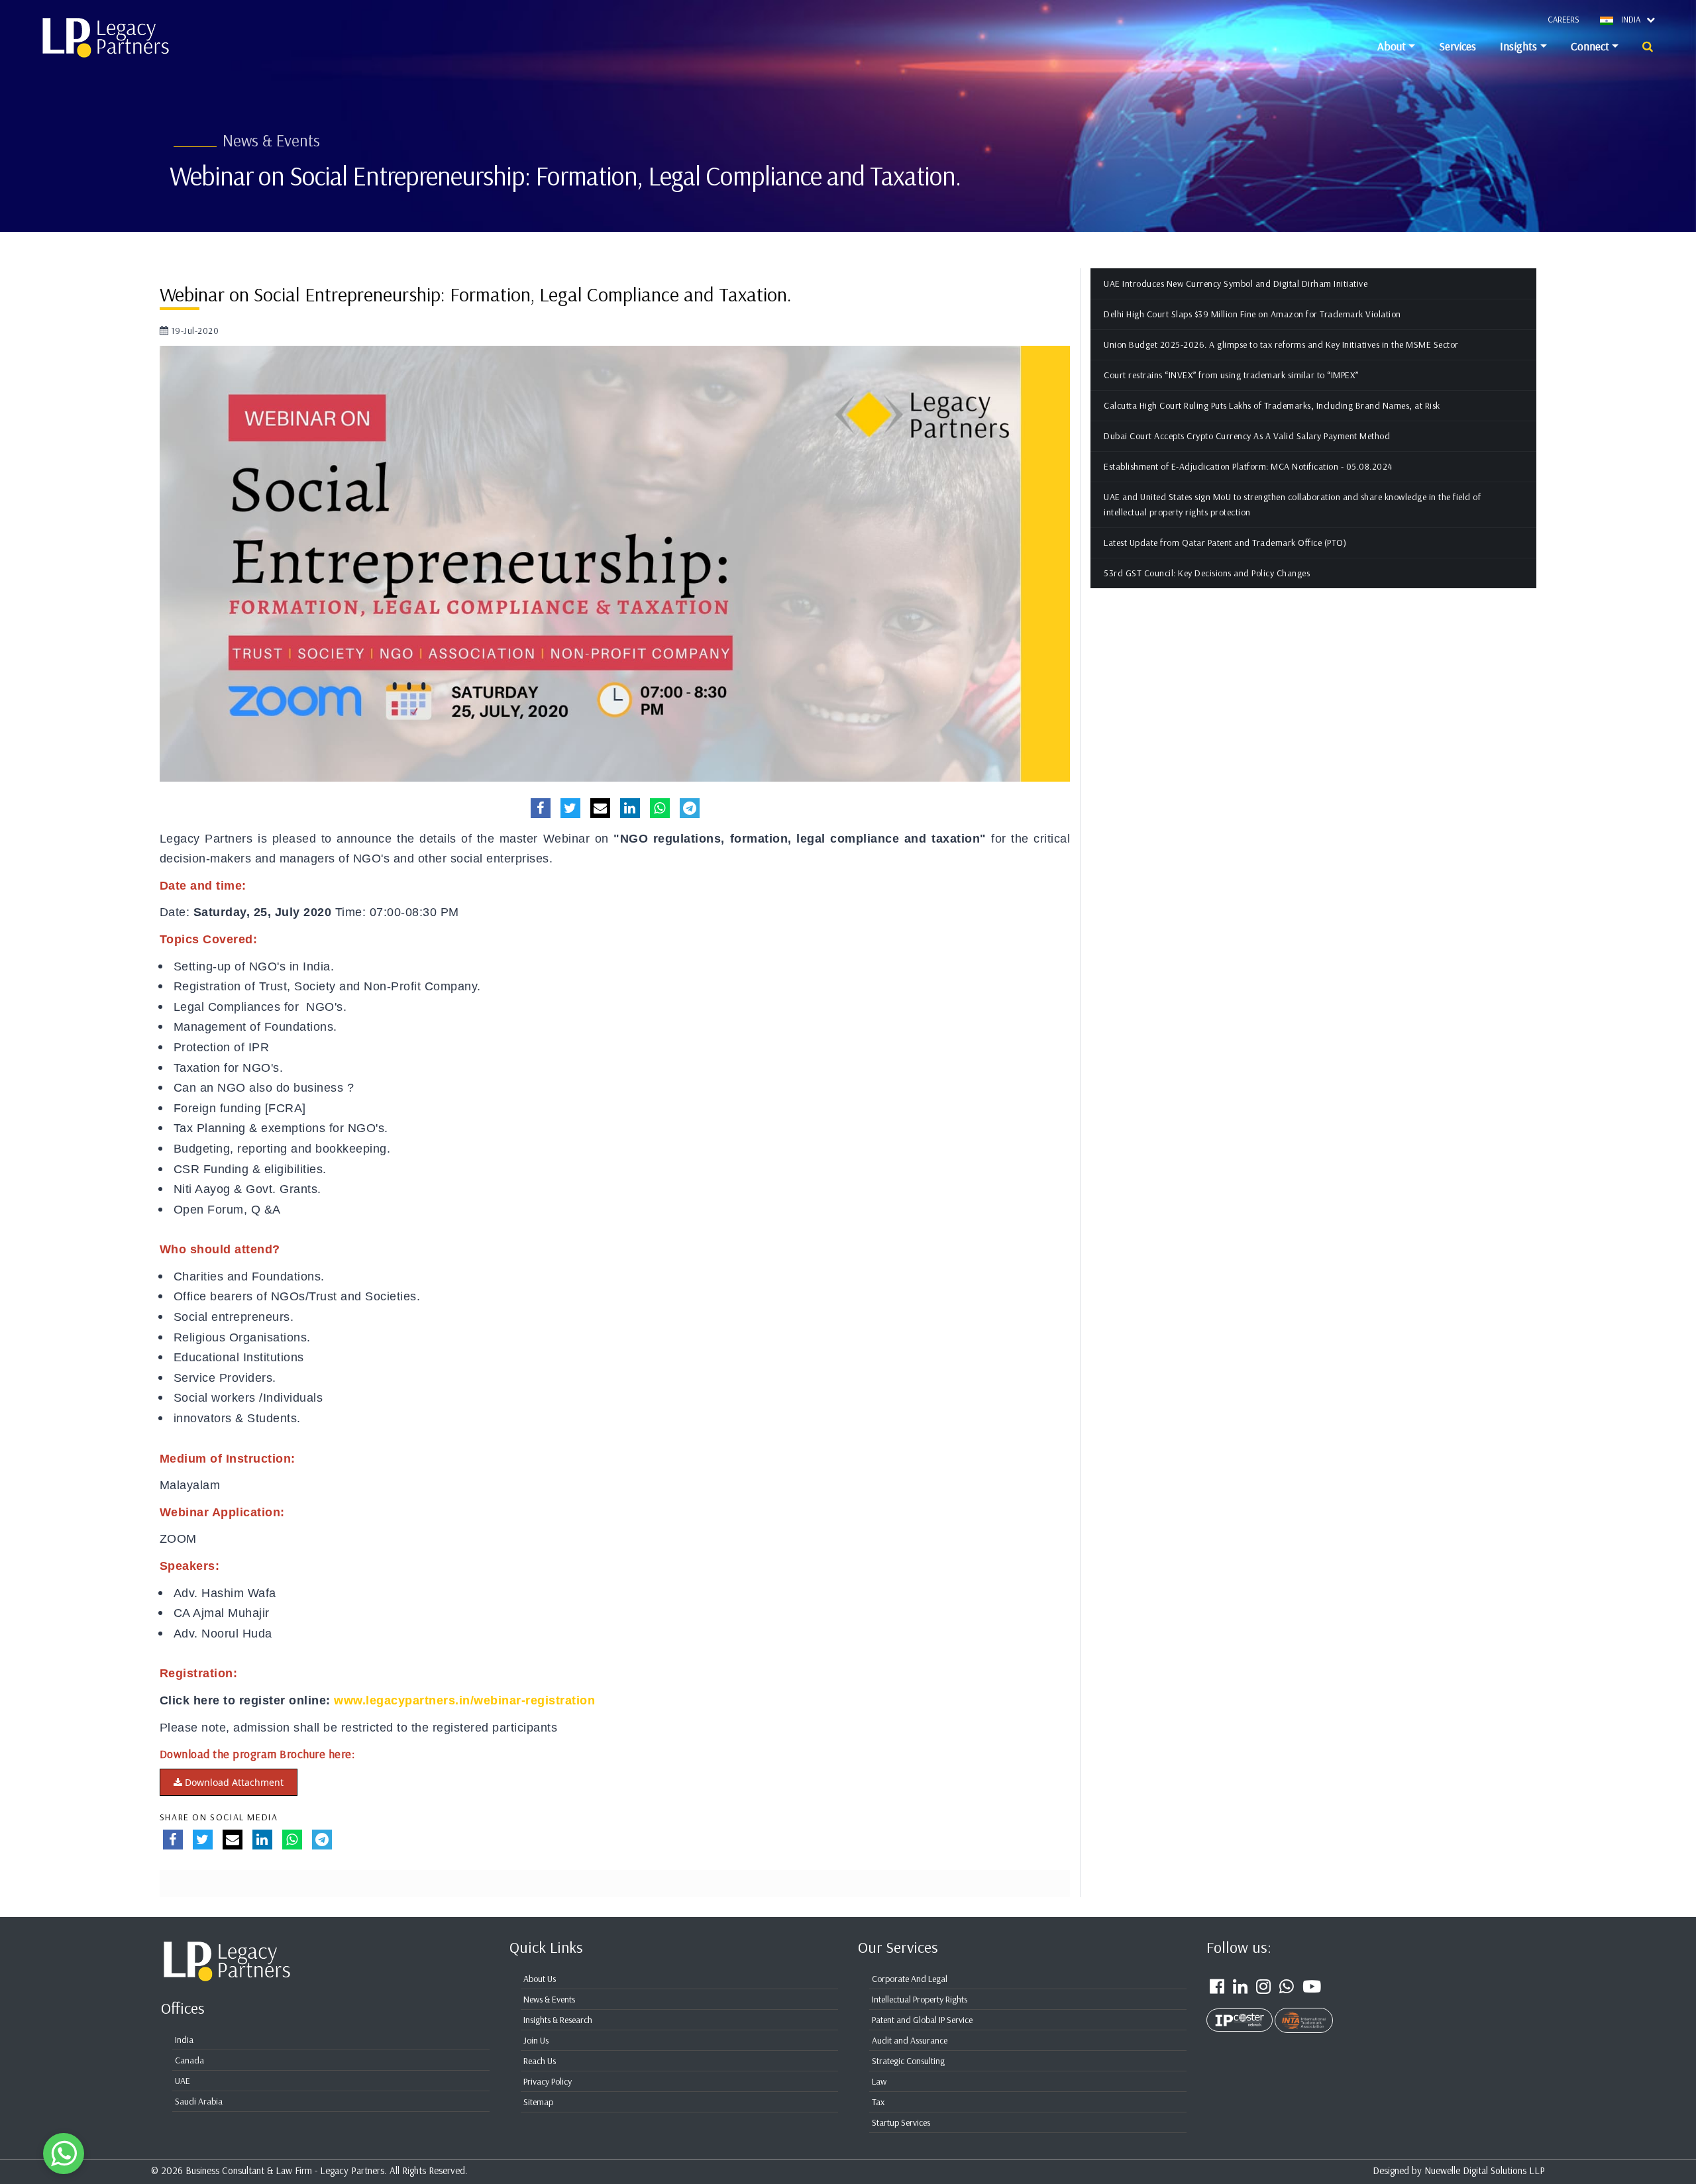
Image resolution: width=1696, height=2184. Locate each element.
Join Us (536, 2040)
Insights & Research (558, 2020)
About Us (540, 1979)
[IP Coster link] (1241, 2012)
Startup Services (901, 2122)
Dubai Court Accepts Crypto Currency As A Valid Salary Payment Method (1247, 436)
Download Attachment (233, 1782)
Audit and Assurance (910, 2040)
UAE (183, 2081)
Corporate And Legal (910, 1979)
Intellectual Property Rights (920, 1999)
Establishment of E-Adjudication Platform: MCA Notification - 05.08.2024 (1248, 466)
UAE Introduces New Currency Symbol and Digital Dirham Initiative (1236, 284)
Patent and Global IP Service (922, 2020)
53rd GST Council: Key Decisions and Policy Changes (1207, 573)
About (1392, 46)
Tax (878, 2102)
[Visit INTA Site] (1304, 2012)
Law (879, 2081)
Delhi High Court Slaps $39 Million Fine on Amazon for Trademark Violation (1252, 314)
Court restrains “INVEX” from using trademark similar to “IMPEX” (1231, 375)
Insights (1518, 46)
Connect (1590, 46)
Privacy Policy (548, 2081)
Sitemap (538, 2102)
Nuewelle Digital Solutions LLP (1485, 2170)
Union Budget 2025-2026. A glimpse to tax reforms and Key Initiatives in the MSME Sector (1281, 344)
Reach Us (540, 2061)
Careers (1563, 19)
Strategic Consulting (908, 2061)
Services (1457, 46)
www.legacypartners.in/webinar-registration (464, 1700)
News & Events (549, 1999)
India (184, 2040)
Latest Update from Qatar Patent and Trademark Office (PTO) (1225, 543)
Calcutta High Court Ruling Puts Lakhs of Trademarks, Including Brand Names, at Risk (1272, 405)
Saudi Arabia (199, 2101)
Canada (189, 2060)
